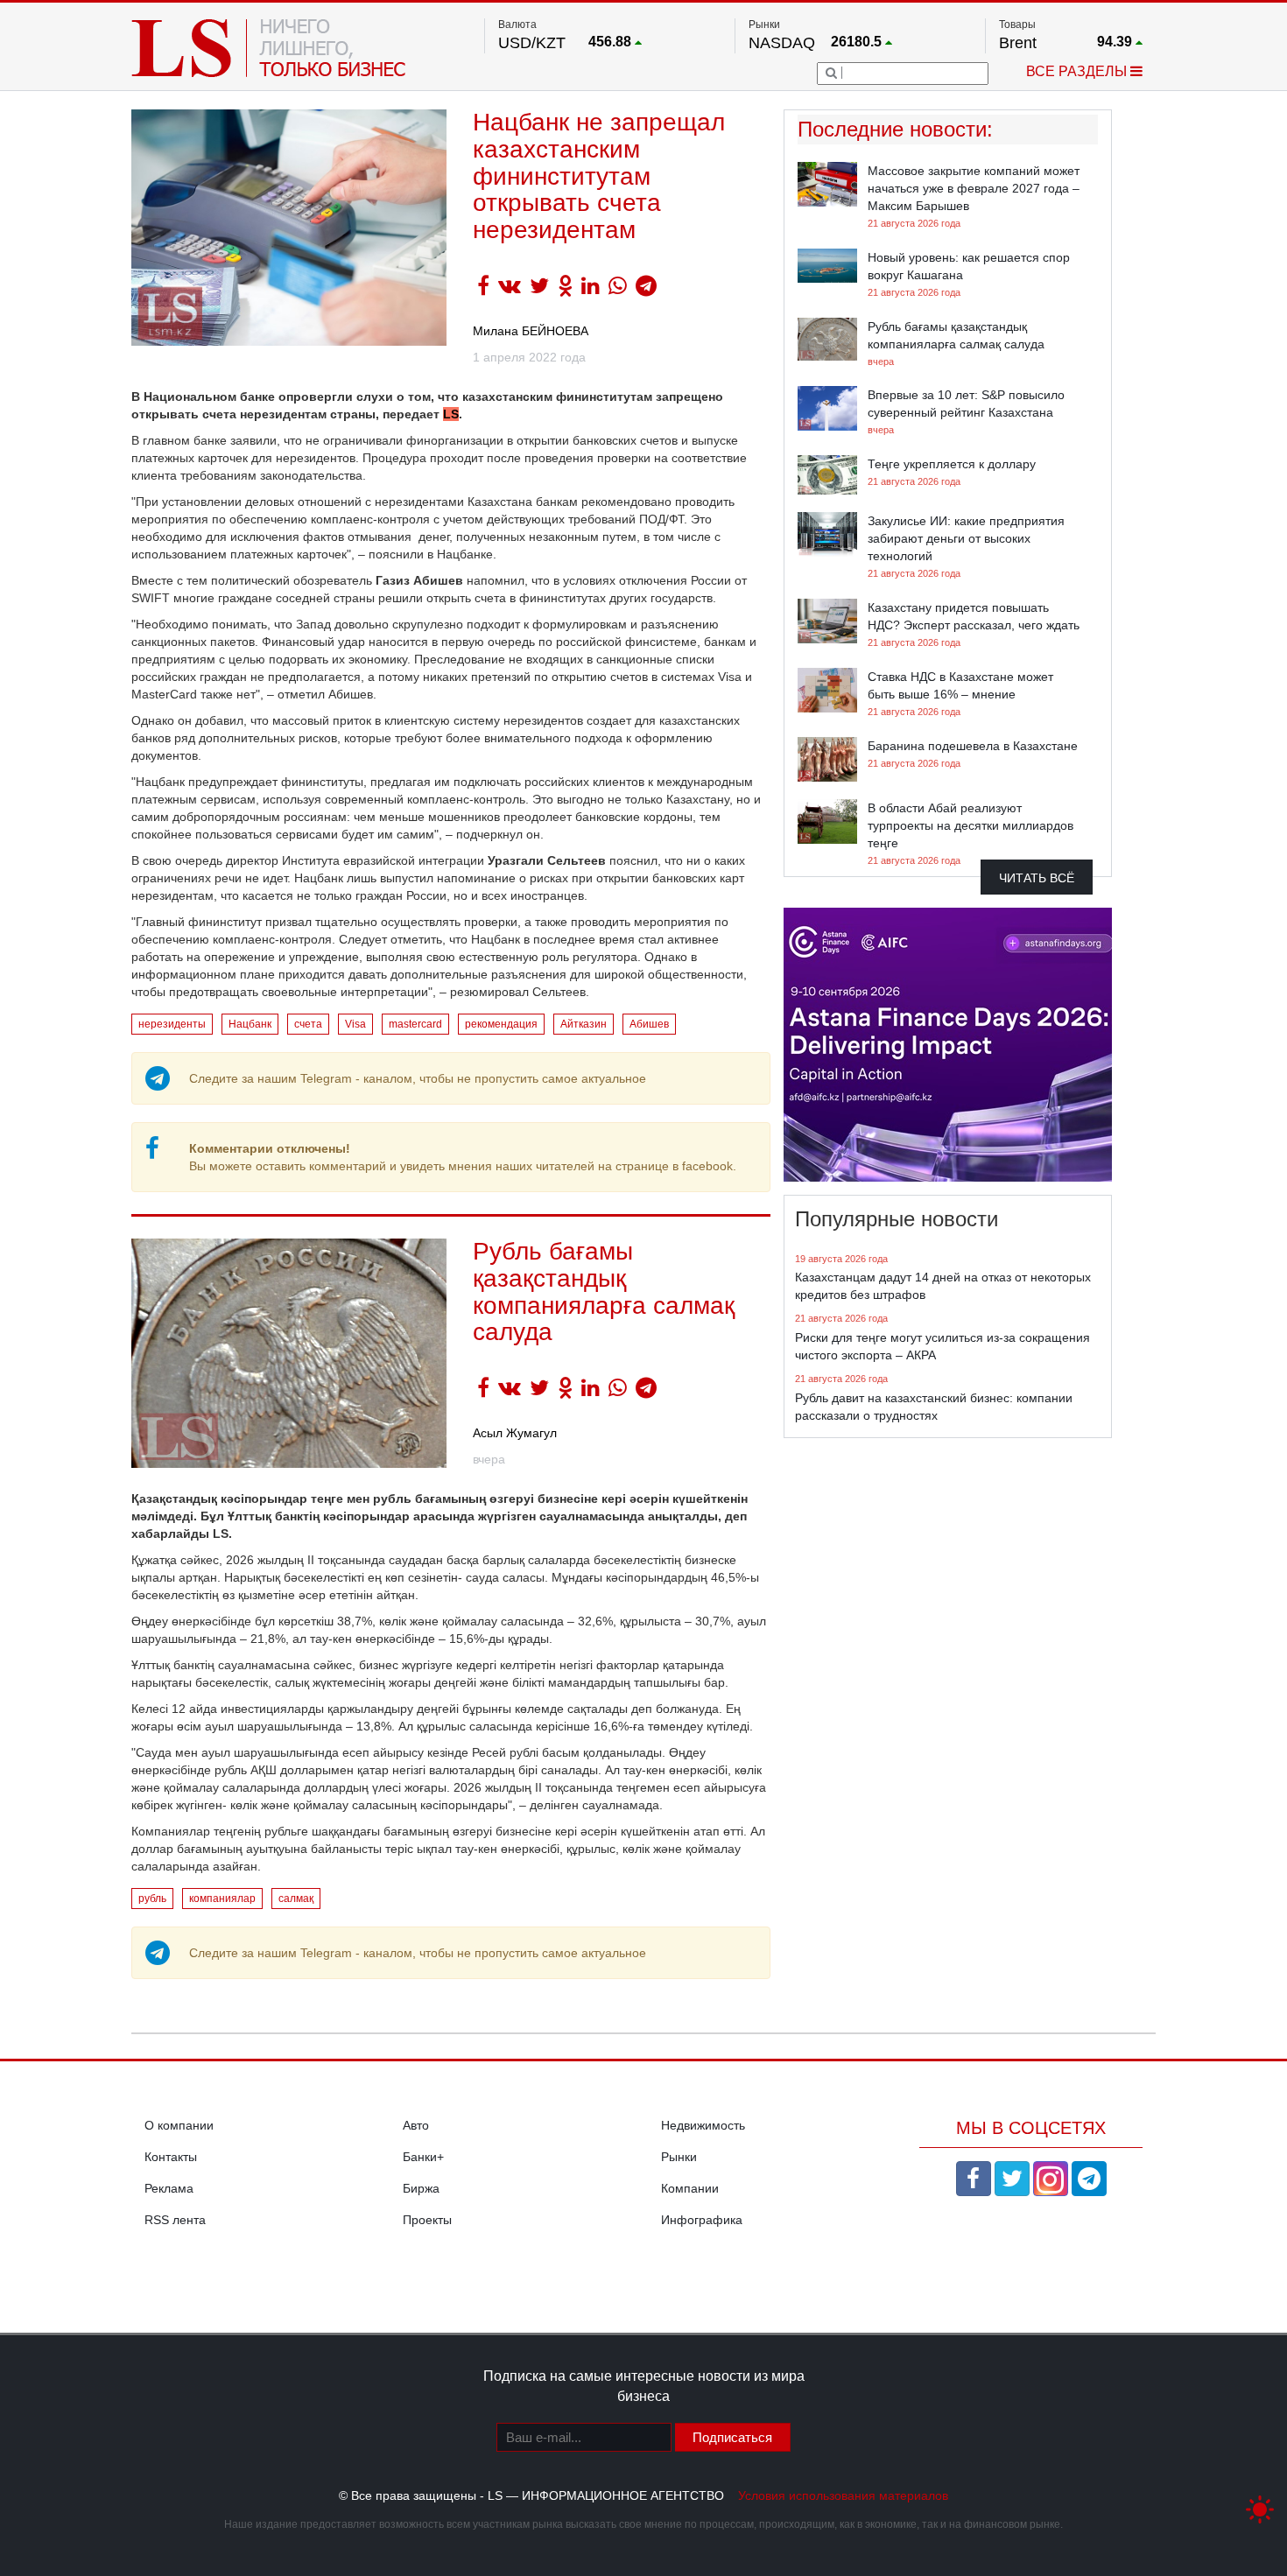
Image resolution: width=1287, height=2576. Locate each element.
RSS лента (175, 2220)
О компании (179, 2125)
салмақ (296, 1899)
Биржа (421, 2188)
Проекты (427, 2220)
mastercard (415, 1024)
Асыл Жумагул (515, 1433)
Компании (690, 2188)
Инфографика (702, 2220)
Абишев (649, 1024)
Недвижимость (703, 2125)
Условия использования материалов (843, 2495)
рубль (152, 1899)
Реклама (169, 2188)
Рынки (679, 2157)
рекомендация (501, 1024)
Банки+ (423, 2157)
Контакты (171, 2157)
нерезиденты (172, 1024)
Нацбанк (250, 1024)
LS (451, 414)
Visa (355, 1024)
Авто (416, 2125)
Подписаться (732, 2437)
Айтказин (584, 1024)
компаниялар (222, 1899)
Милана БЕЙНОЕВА (531, 331)
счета (308, 1024)
